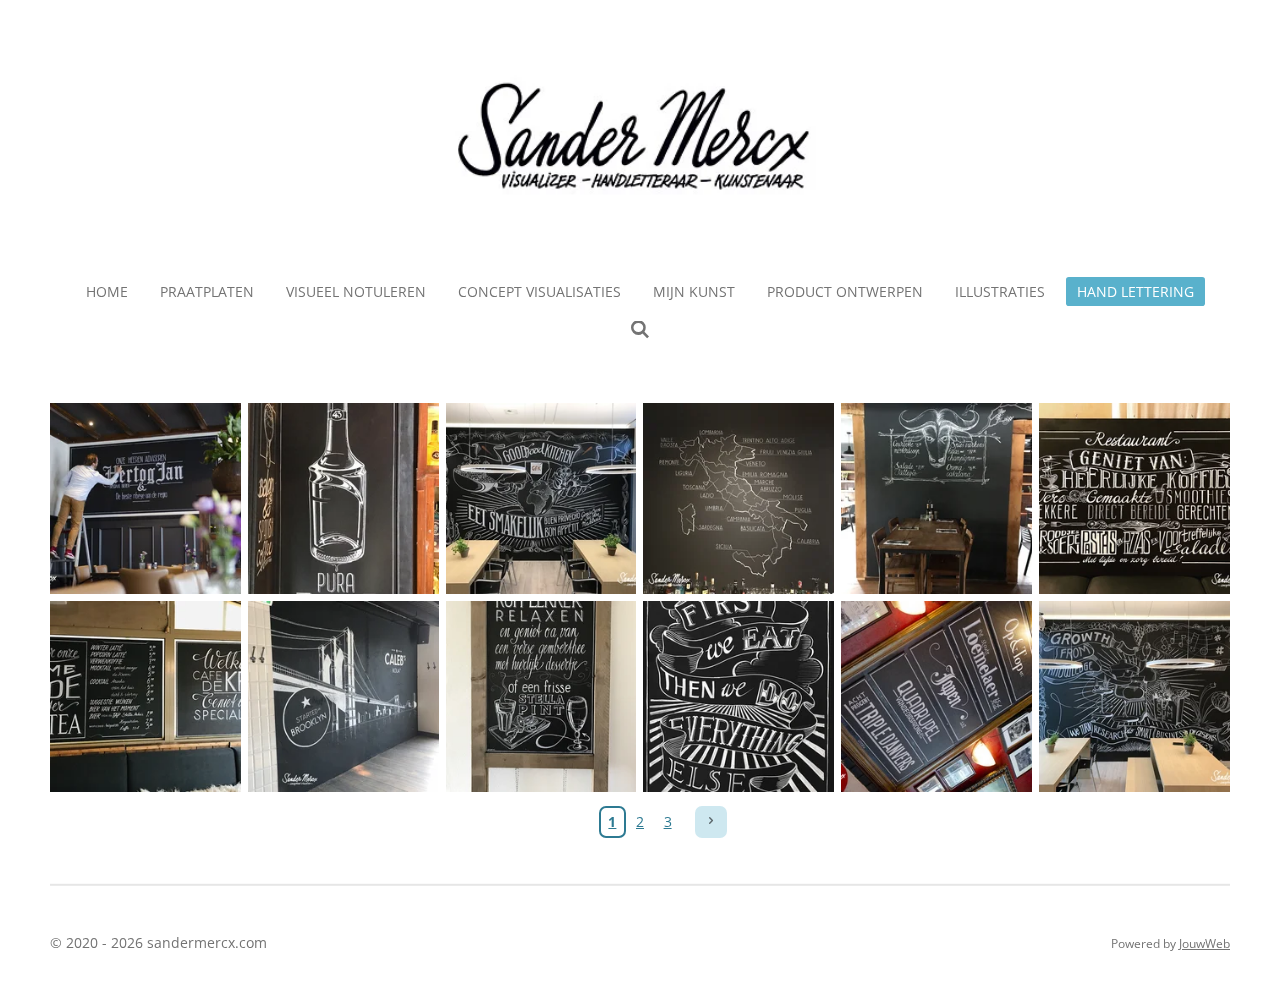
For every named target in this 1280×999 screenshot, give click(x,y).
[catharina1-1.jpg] (1135, 499)
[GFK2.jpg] (1135, 697)
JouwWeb (1204, 943)
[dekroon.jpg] (146, 697)
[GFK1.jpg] (541, 499)
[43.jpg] (343, 499)
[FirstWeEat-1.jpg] (739, 697)
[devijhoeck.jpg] (343, 697)
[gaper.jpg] (937, 697)
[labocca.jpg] (739, 499)
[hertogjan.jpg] (146, 499)
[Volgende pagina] (711, 822)
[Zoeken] (640, 329)
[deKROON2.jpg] (541, 697)
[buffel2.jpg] (937, 499)
